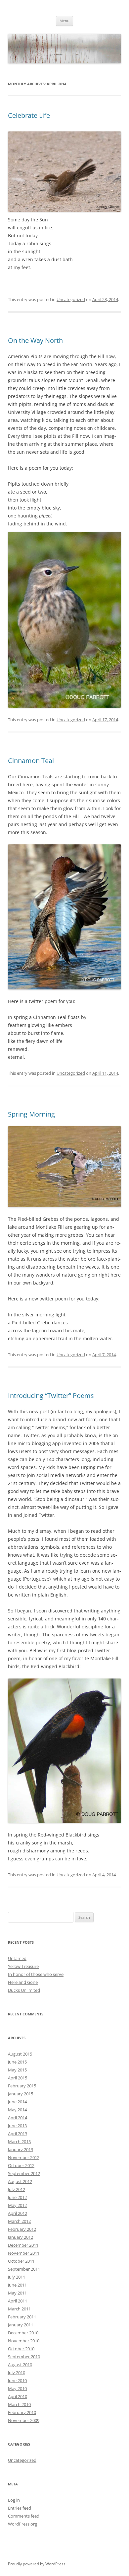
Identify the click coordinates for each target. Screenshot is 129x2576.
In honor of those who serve (36, 1974)
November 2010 (24, 2341)
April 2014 (18, 2118)
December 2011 (23, 2245)
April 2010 (18, 2396)
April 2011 (18, 2301)
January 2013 (21, 2149)
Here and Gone (23, 1982)
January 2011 (21, 2325)
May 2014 (17, 2110)
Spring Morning (31, 1114)
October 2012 (21, 2165)
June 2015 (17, 2062)
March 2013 (19, 2142)
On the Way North (35, 340)
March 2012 (19, 2221)
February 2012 (22, 2229)
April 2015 (18, 2078)
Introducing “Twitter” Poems (51, 1396)
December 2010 (23, 2333)
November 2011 (24, 2253)
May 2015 (17, 2070)
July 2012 (17, 2189)
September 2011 (24, 2269)
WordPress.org (22, 2524)
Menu (64, 21)
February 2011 (22, 2317)
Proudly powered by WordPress (37, 2564)
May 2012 (17, 2205)
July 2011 (17, 2277)
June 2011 (17, 2285)
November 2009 (24, 2420)
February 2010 (22, 2412)
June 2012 (17, 2197)
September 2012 (24, 2173)
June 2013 (17, 2126)
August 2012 (20, 2181)
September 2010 (24, 2357)
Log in (14, 2500)
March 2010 (19, 2404)
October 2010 (21, 2349)
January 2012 (21, 2237)
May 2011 (17, 2293)
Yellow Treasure (23, 1966)
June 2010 (17, 2381)
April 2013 (18, 2134)
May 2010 (17, 2388)
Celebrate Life (29, 115)
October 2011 (21, 2261)
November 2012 (24, 2157)
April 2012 (18, 2213)
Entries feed (20, 2508)
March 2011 (19, 2309)
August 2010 (20, 2365)
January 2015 (21, 2094)
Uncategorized (71, 299)
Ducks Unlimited (24, 1990)
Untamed (17, 1958)
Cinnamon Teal (31, 761)
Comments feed (24, 2516)
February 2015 (22, 2086)
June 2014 (17, 2102)
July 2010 (17, 2373)
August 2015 (20, 2054)
